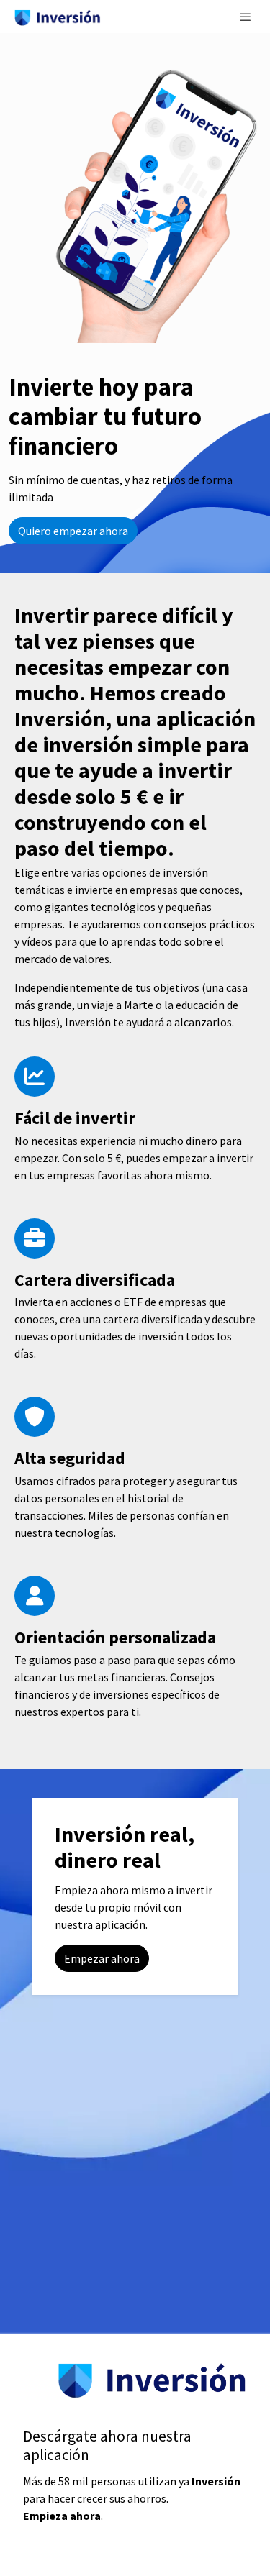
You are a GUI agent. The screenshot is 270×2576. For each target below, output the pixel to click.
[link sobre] (135, 2389)
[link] (58, 17)
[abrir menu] (246, 17)
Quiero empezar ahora (73, 531)
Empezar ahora (102, 1958)
